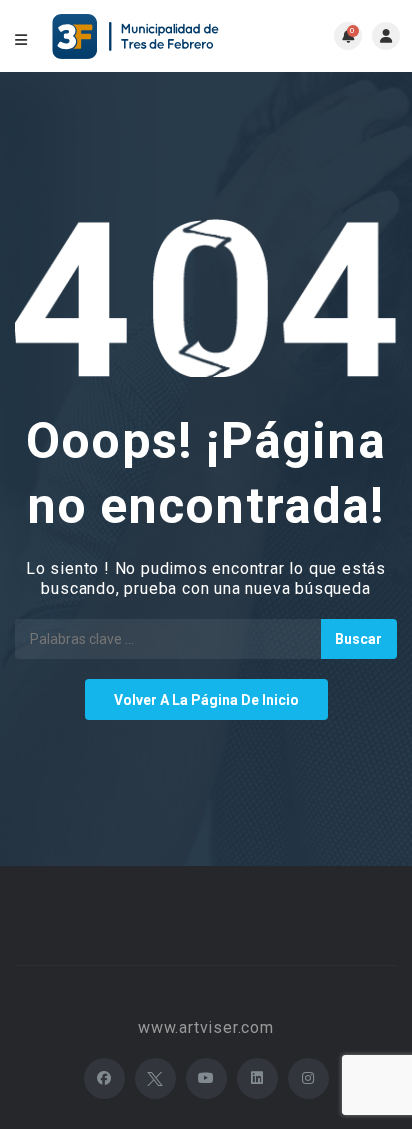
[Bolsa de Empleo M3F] (138, 36)
